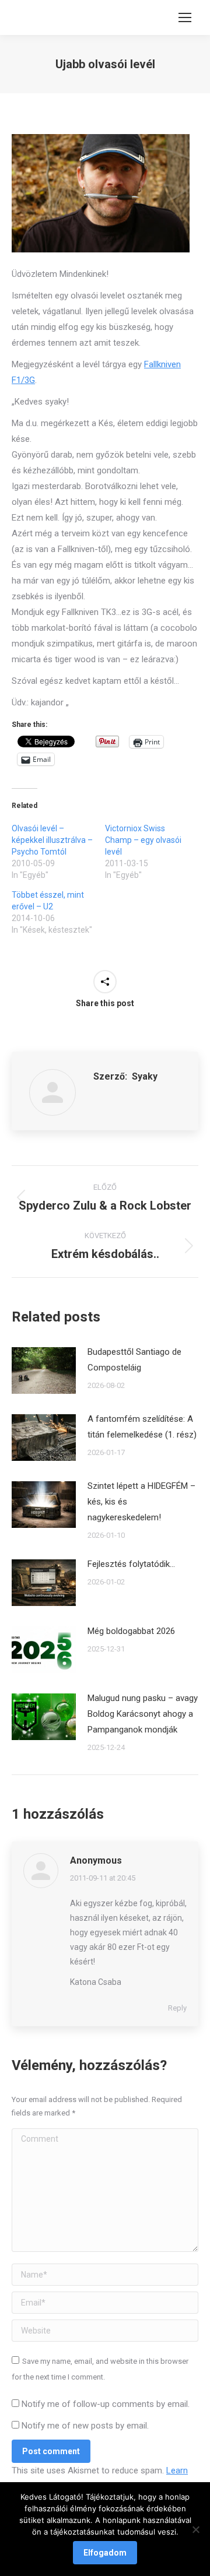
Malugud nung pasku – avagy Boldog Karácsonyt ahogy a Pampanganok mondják (143, 1714)
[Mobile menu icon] (185, 17)
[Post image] (44, 1370)
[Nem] (195, 2529)
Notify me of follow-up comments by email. (106, 2404)
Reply (177, 2008)
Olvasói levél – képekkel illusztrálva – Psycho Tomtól (52, 840)
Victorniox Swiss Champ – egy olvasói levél (143, 840)
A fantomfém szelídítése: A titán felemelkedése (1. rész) (142, 1427)
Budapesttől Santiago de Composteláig (134, 1360)
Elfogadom (105, 2553)
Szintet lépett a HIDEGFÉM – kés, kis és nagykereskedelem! (141, 1502)
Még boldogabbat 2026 (131, 1631)
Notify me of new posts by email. (85, 2426)
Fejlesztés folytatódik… (131, 1564)
